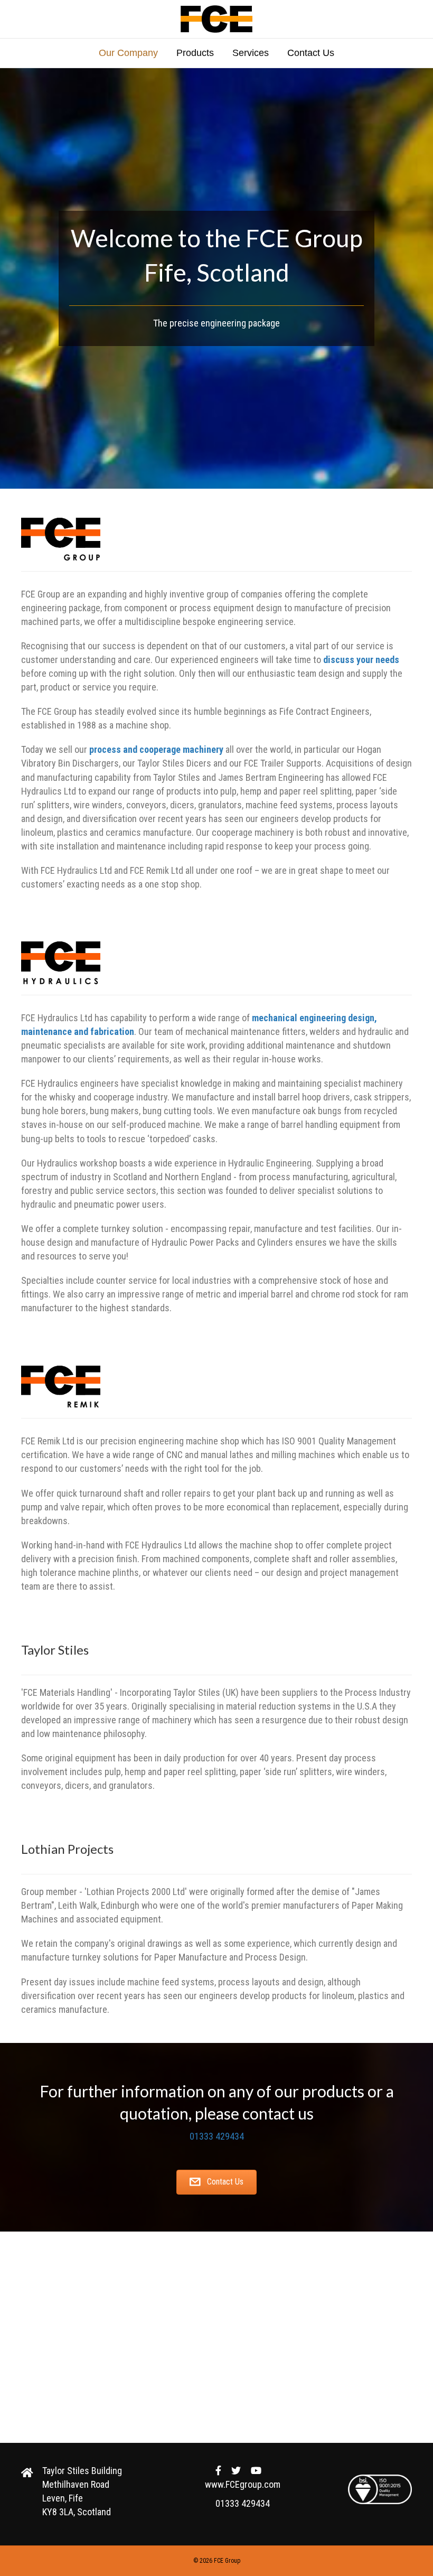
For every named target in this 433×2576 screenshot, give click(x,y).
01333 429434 (217, 2136)
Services (251, 53)
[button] (216, 2182)
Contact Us (311, 53)
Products (195, 53)
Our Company (128, 53)
